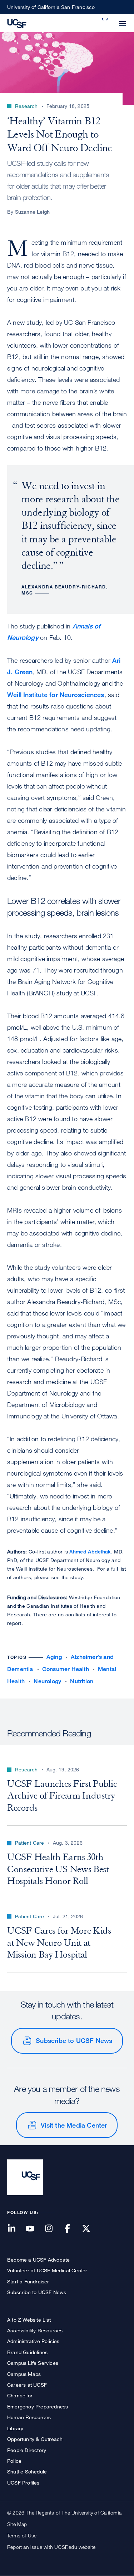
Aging (54, 1657)
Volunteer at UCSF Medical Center (47, 2270)
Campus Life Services (33, 2363)
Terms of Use (22, 2535)
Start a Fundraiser (28, 2281)
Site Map (17, 2524)
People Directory (27, 2450)
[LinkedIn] (16, 2229)
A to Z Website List (29, 2320)
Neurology (47, 1681)
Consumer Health (66, 1669)
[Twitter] (90, 2229)
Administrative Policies (33, 2341)
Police (14, 2461)
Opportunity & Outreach (35, 2439)
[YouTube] (34, 2229)
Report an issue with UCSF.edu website (51, 2547)
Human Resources (29, 2417)
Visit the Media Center (74, 2125)
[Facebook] (72, 2229)
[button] (105, 19)
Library (15, 2428)
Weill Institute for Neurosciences (56, 695)
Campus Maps (24, 2374)
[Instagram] (53, 2229)
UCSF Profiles (23, 2483)
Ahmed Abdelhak (90, 1551)
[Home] (17, 23)
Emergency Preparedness (38, 2406)
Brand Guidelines (27, 2352)
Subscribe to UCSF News (74, 2040)
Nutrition (82, 1681)
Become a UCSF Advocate (38, 2260)
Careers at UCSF (27, 2385)
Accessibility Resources (35, 2330)
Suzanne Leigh (33, 212)
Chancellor (20, 2395)
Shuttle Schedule (27, 2471)
